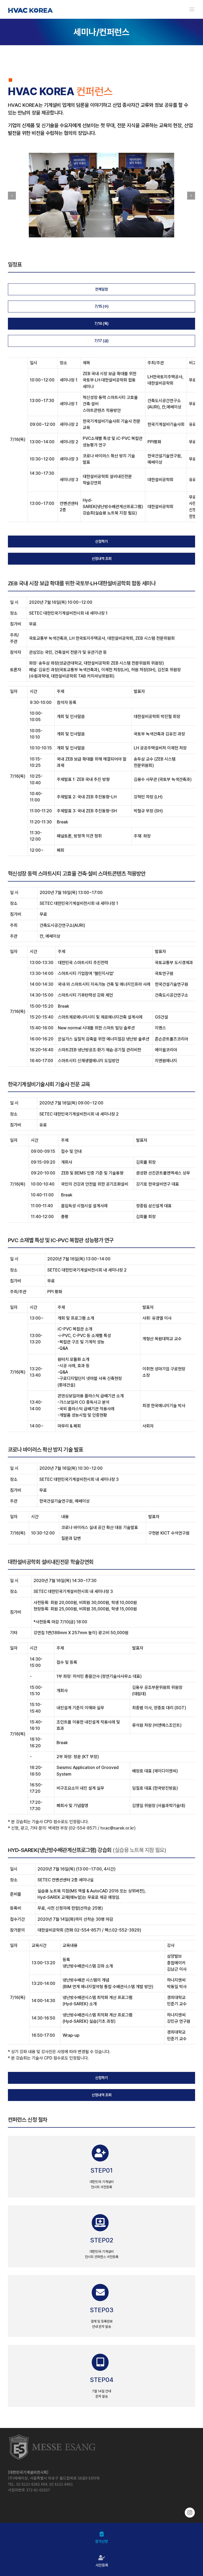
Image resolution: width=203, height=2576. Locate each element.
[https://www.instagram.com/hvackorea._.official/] (101, 2513)
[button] (12, 196)
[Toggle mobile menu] (192, 9)
